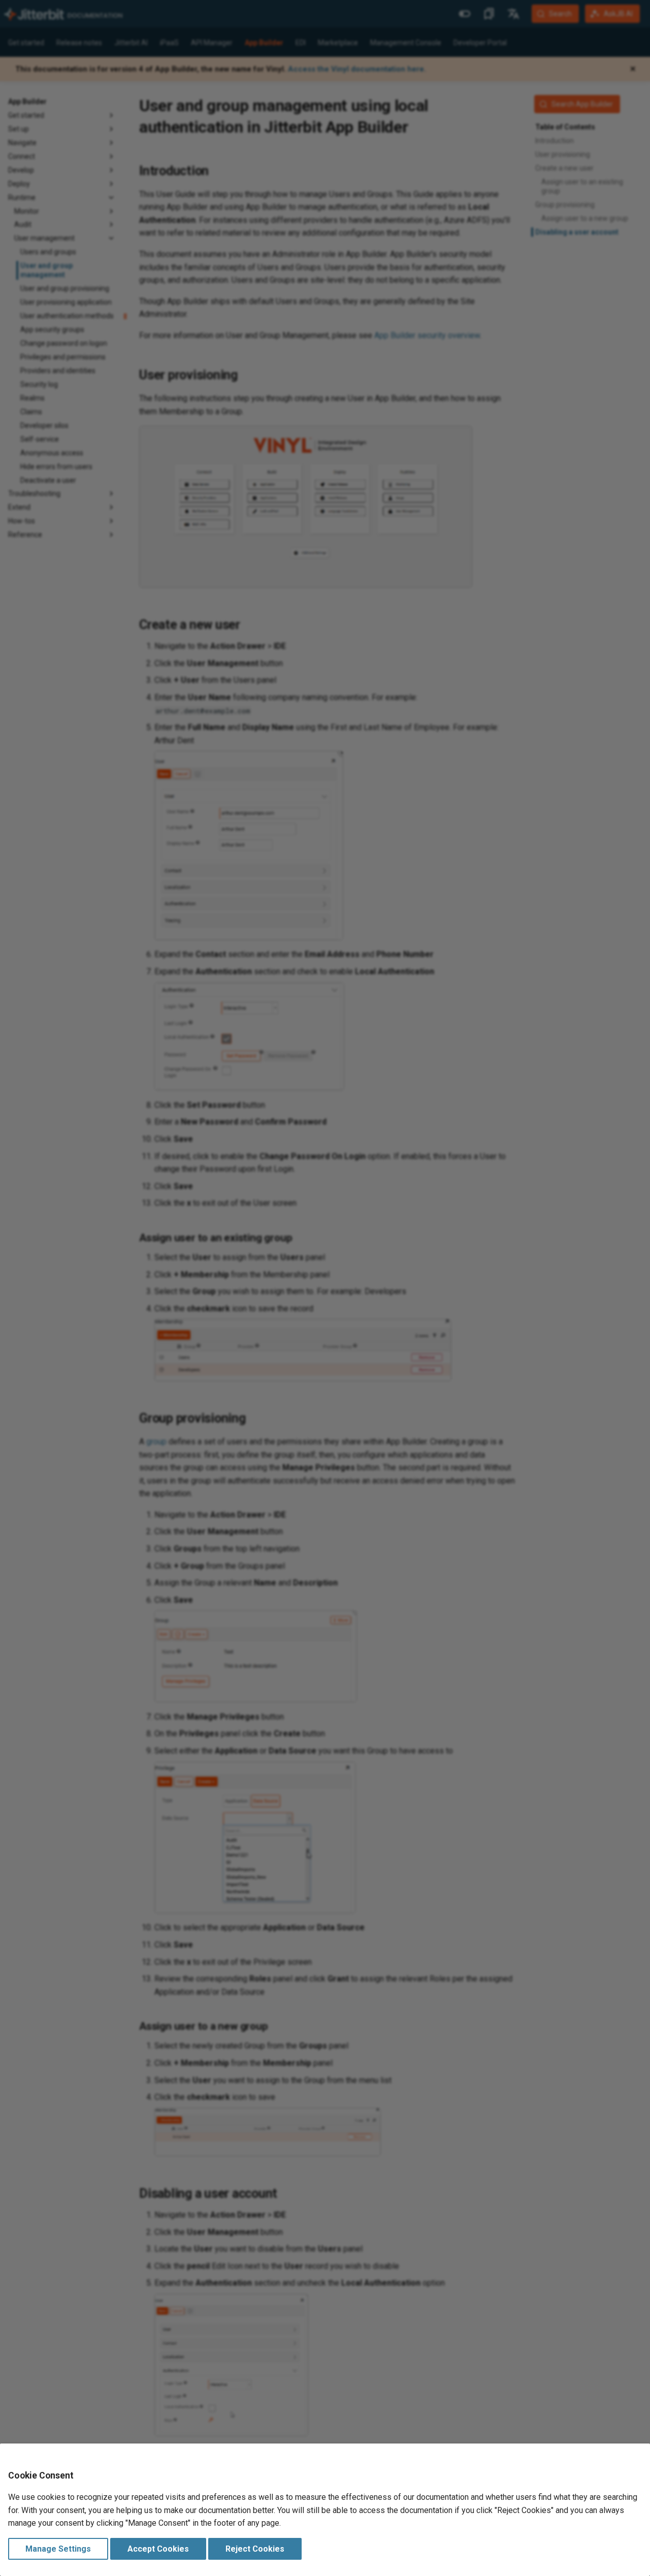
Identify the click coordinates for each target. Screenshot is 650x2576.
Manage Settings (58, 2549)
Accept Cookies (158, 2549)
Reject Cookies (255, 2549)
